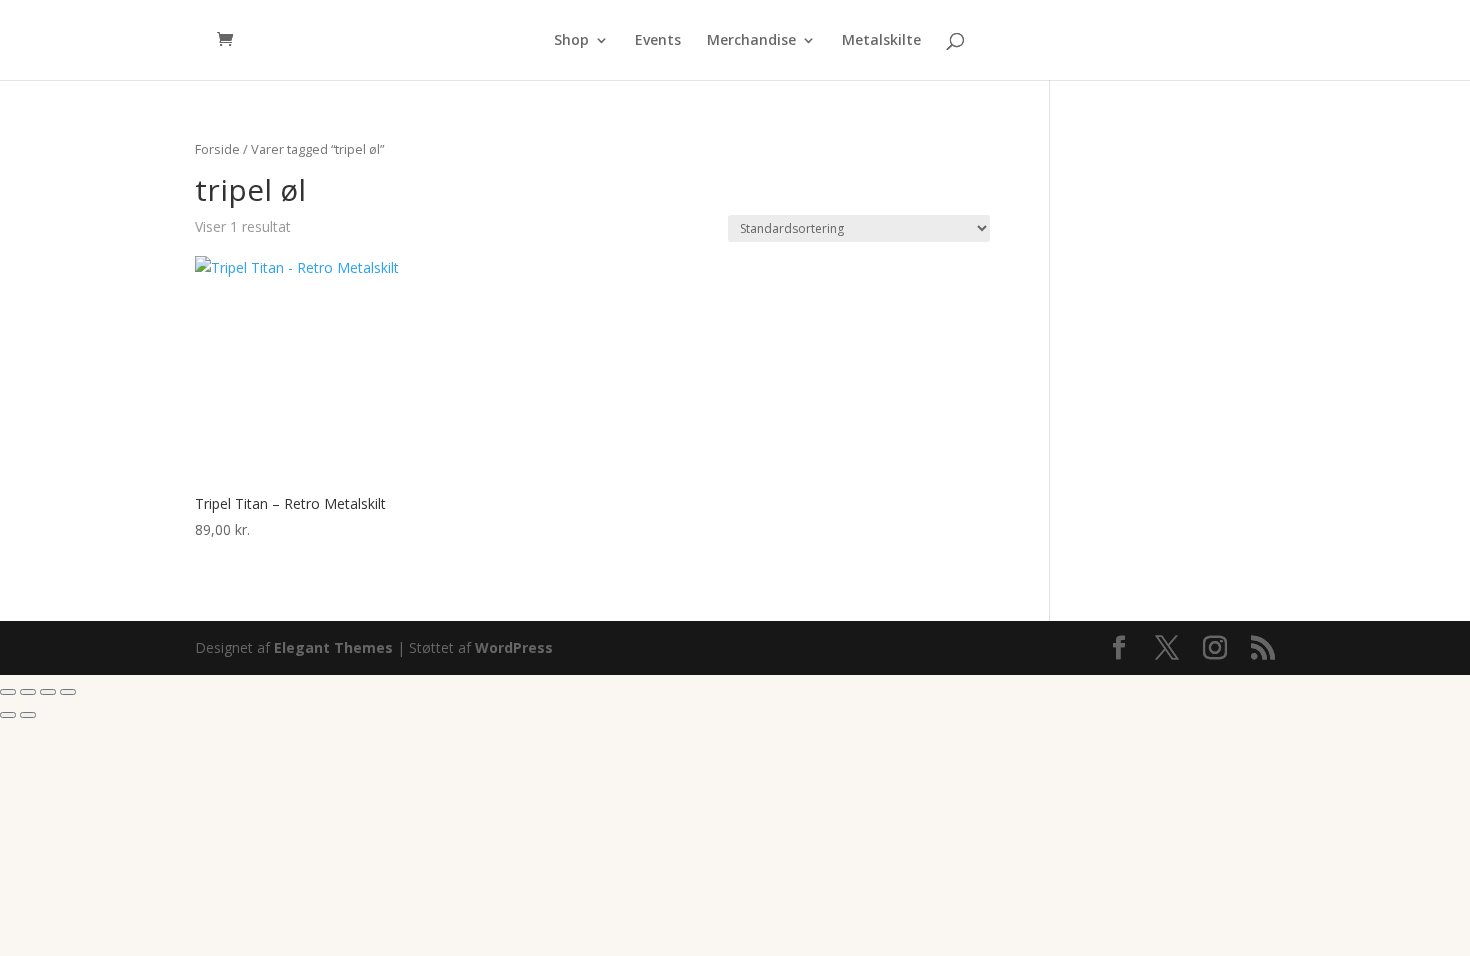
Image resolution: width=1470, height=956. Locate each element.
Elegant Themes (333, 647)
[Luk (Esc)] (68, 692)
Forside (217, 149)
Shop (571, 41)
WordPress (514, 647)
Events (658, 41)
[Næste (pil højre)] (28, 715)
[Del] (48, 692)
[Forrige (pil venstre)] (8, 715)
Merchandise (751, 41)
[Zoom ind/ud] (8, 692)
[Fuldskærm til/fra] (28, 692)
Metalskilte (881, 41)
